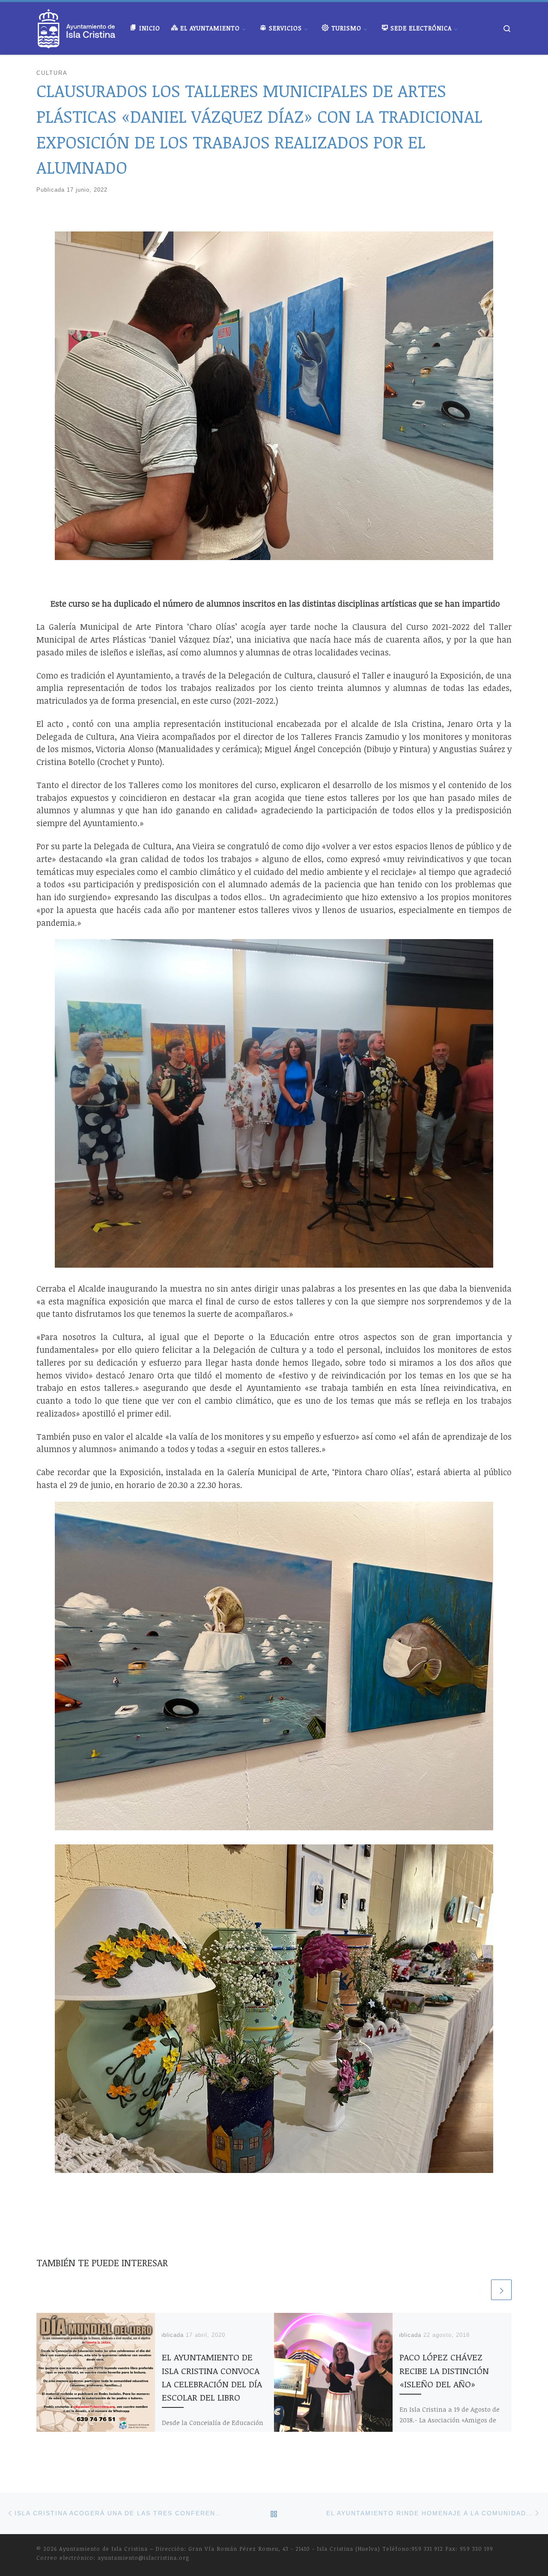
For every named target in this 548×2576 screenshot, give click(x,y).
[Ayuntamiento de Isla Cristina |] (77, 26)
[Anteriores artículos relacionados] (479, 2290)
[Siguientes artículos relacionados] (501, 2290)
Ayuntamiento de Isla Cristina (103, 2549)
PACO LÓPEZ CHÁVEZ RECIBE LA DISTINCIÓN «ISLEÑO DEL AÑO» (444, 2370)
